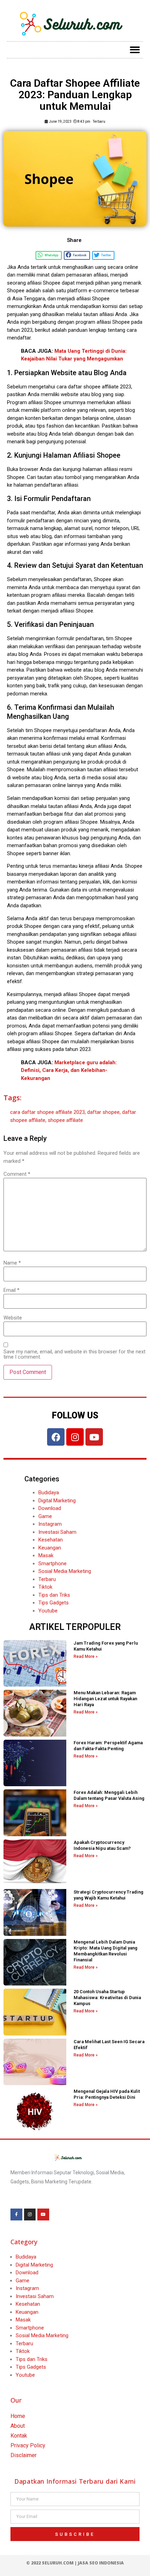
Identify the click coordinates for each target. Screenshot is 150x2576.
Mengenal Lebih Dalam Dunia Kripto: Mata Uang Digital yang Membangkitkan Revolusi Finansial (106, 1951)
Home (18, 2416)
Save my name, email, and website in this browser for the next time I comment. (74, 1354)
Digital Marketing (57, 1501)
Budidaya (49, 1493)
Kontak (19, 2436)
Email (12, 1290)
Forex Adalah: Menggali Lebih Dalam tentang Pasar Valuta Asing (109, 1795)
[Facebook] (56, 1437)
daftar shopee (103, 1112)
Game (45, 1516)
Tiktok (45, 1587)
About (18, 2426)
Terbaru (99, 121)
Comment (17, 1174)
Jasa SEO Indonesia (101, 2563)
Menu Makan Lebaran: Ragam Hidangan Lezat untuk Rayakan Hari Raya (105, 1699)
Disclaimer (24, 2455)
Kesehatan (51, 1540)
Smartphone (52, 1564)
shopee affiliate (65, 1120)
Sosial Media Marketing (65, 1571)
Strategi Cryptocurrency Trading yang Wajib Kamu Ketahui (108, 1895)
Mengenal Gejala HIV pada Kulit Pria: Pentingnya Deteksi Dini (107, 2094)
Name (12, 1263)
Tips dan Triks (54, 1595)
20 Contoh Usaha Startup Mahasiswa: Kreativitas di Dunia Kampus (107, 1998)
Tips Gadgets (54, 1603)
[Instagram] (75, 1437)
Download (50, 1508)
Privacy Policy (28, 2445)
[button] (135, 50)
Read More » (86, 1656)
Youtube (48, 1611)
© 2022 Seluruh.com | (52, 2563)
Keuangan (50, 1548)
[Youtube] (94, 1437)
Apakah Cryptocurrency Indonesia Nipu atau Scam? (102, 1845)
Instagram (50, 1524)
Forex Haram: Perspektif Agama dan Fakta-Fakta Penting (108, 1746)
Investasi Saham (57, 1532)
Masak (46, 1555)
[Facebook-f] (16, 2214)
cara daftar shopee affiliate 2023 (47, 1112)
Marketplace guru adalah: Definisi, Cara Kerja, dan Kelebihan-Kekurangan (69, 1070)
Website (13, 1318)
